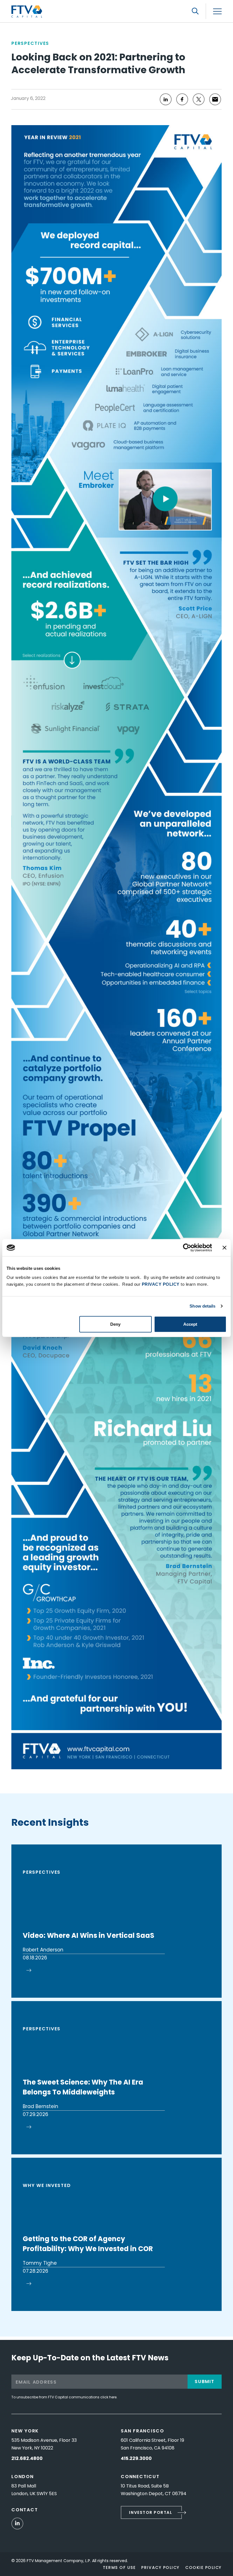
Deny (115, 1324)
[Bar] (217, 11)
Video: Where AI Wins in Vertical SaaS (89, 1935)
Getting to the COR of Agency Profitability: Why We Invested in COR (88, 2244)
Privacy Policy (160, 2567)
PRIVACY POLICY (161, 1284)
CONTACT (25, 2510)
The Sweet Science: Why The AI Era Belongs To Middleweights (83, 2087)
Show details (202, 1306)
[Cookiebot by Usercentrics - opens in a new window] (187, 1248)
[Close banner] (224, 1248)
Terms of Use (119, 2567)
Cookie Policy (203, 2567)
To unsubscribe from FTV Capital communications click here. (64, 2397)
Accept (190, 1324)
